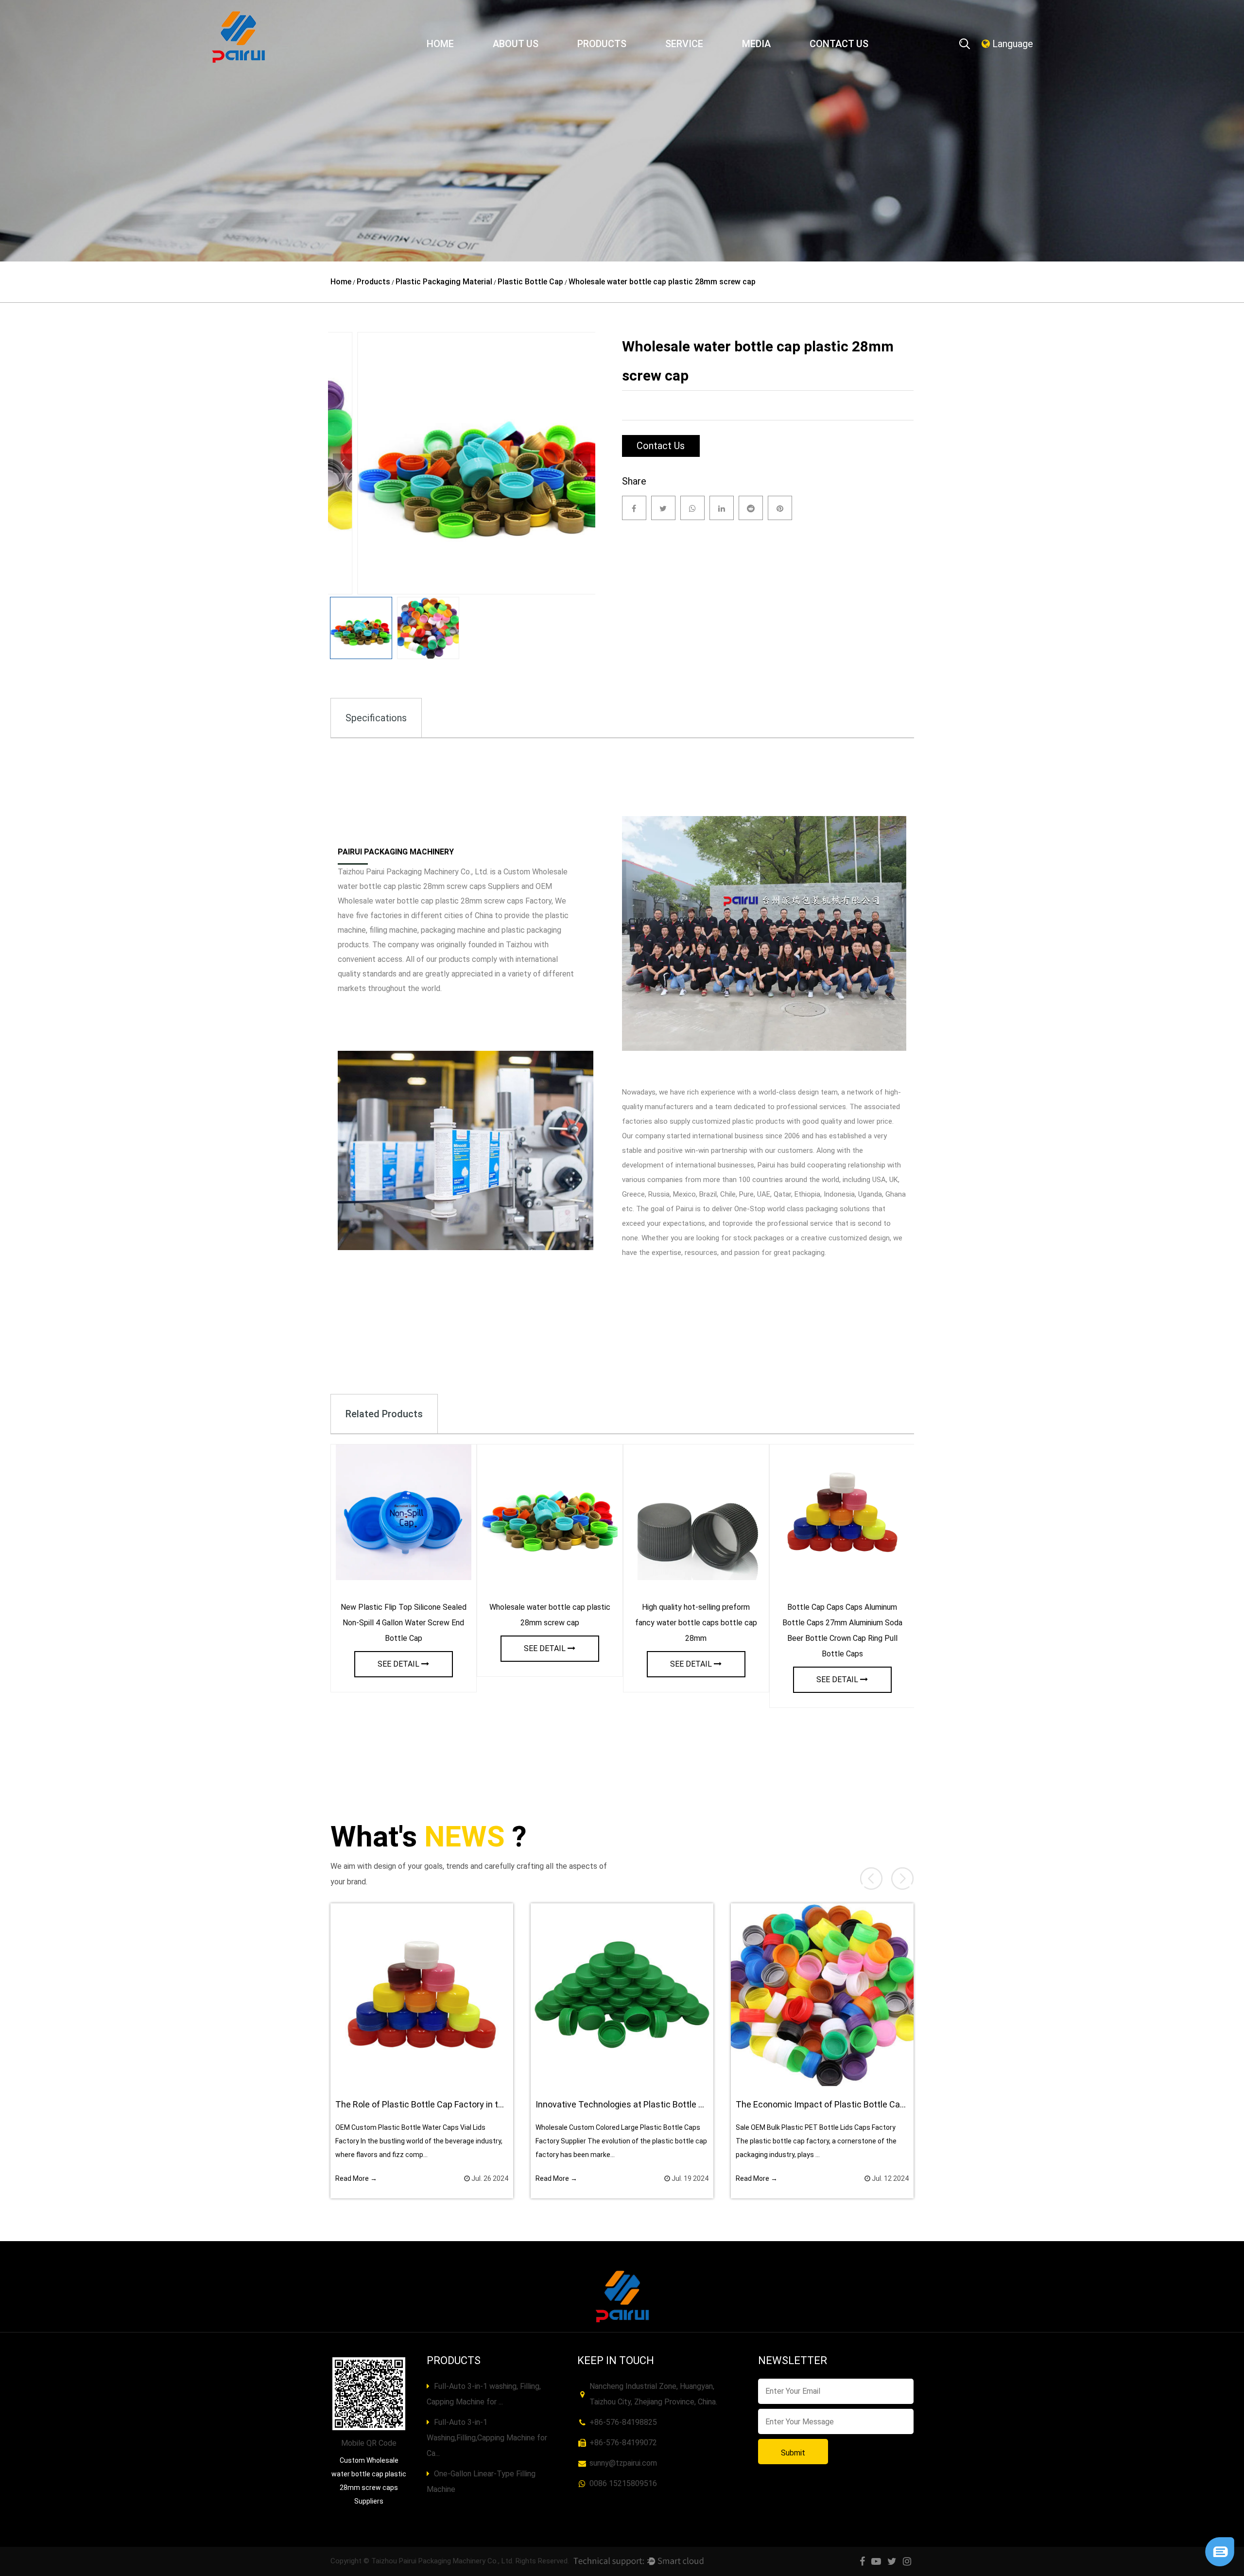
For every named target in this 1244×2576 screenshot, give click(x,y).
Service (684, 44)
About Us (516, 44)
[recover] (1220, 2541)
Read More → (356, 2178)
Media (756, 44)
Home (440, 44)
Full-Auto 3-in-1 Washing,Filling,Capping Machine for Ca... (487, 2438)
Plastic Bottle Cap (530, 282)
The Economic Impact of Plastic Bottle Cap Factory (836, 2104)
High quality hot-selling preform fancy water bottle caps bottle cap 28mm (696, 1623)
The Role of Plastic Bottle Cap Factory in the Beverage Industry (458, 2104)
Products (602, 44)
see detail (398, 1664)
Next (581, 463)
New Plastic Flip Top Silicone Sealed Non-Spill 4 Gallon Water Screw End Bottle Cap (404, 1623)
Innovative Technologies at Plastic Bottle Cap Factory (640, 2104)
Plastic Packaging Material (444, 282)
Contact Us (839, 44)
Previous (343, 463)
